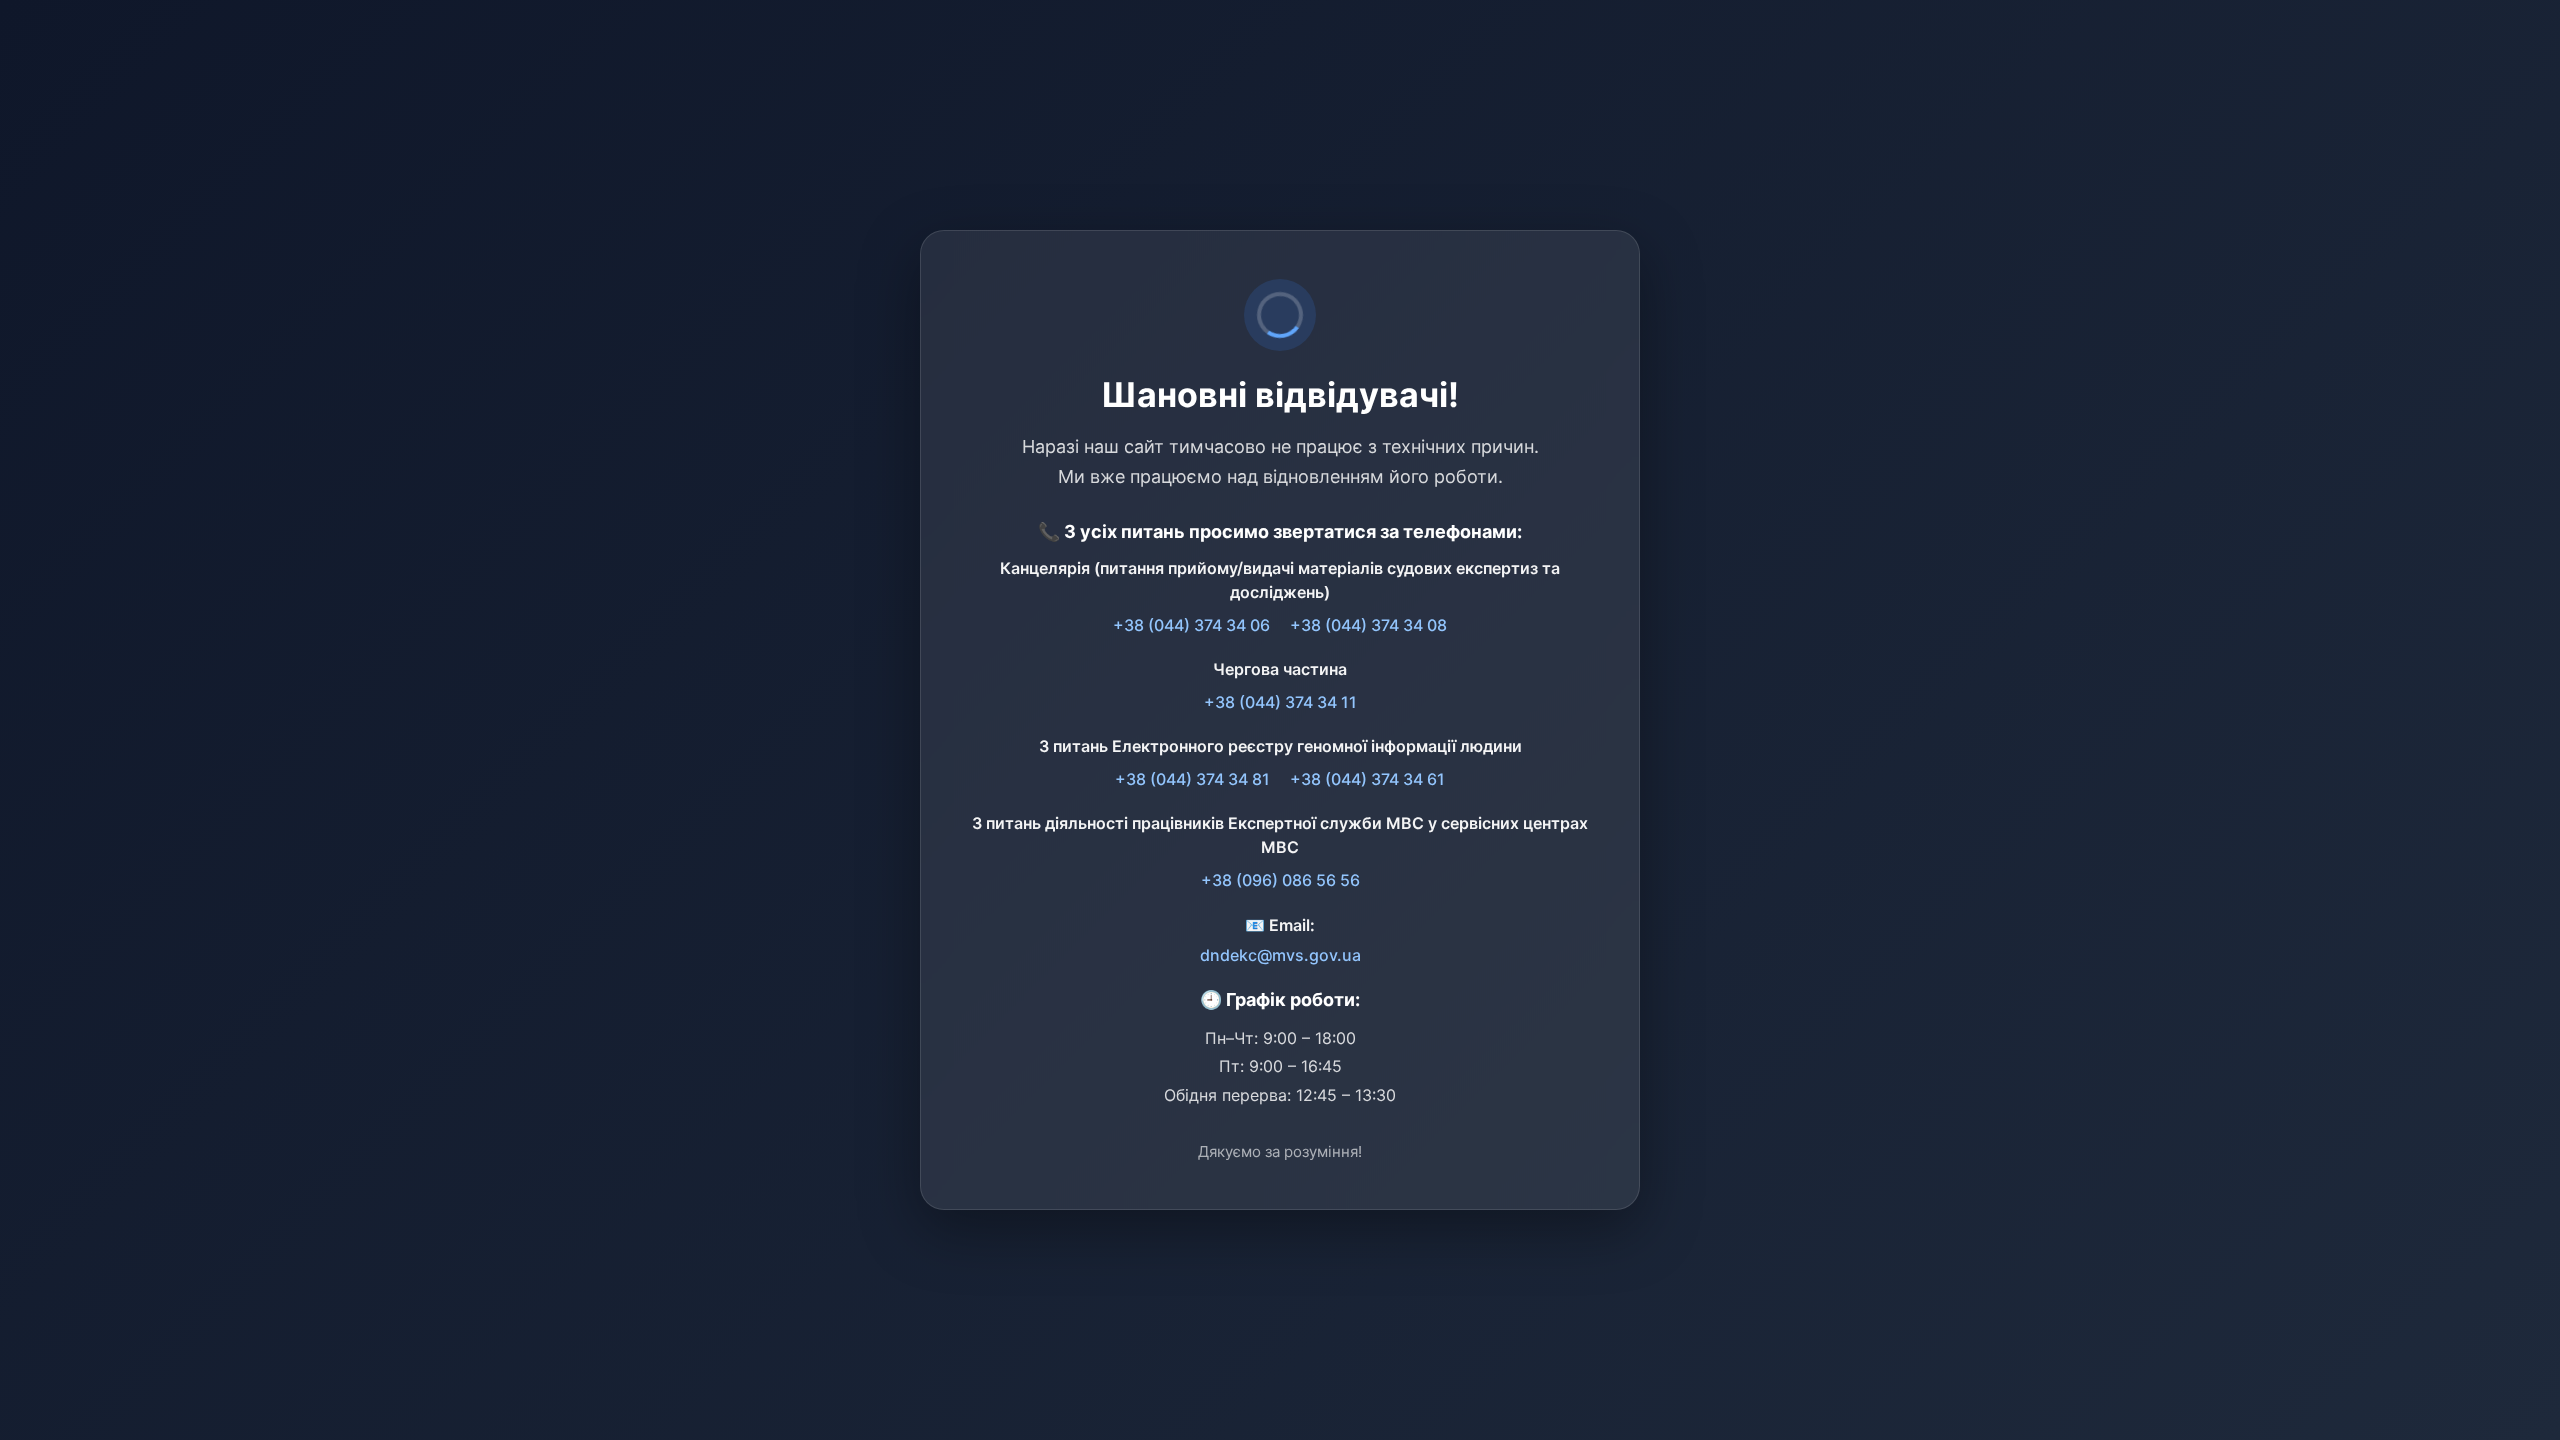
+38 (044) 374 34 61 (1367, 779)
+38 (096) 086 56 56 (1280, 880)
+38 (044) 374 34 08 (1368, 625)
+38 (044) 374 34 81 (1192, 779)
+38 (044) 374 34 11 (1280, 702)
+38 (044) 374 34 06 (1191, 625)
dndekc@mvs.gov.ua (1280, 955)
